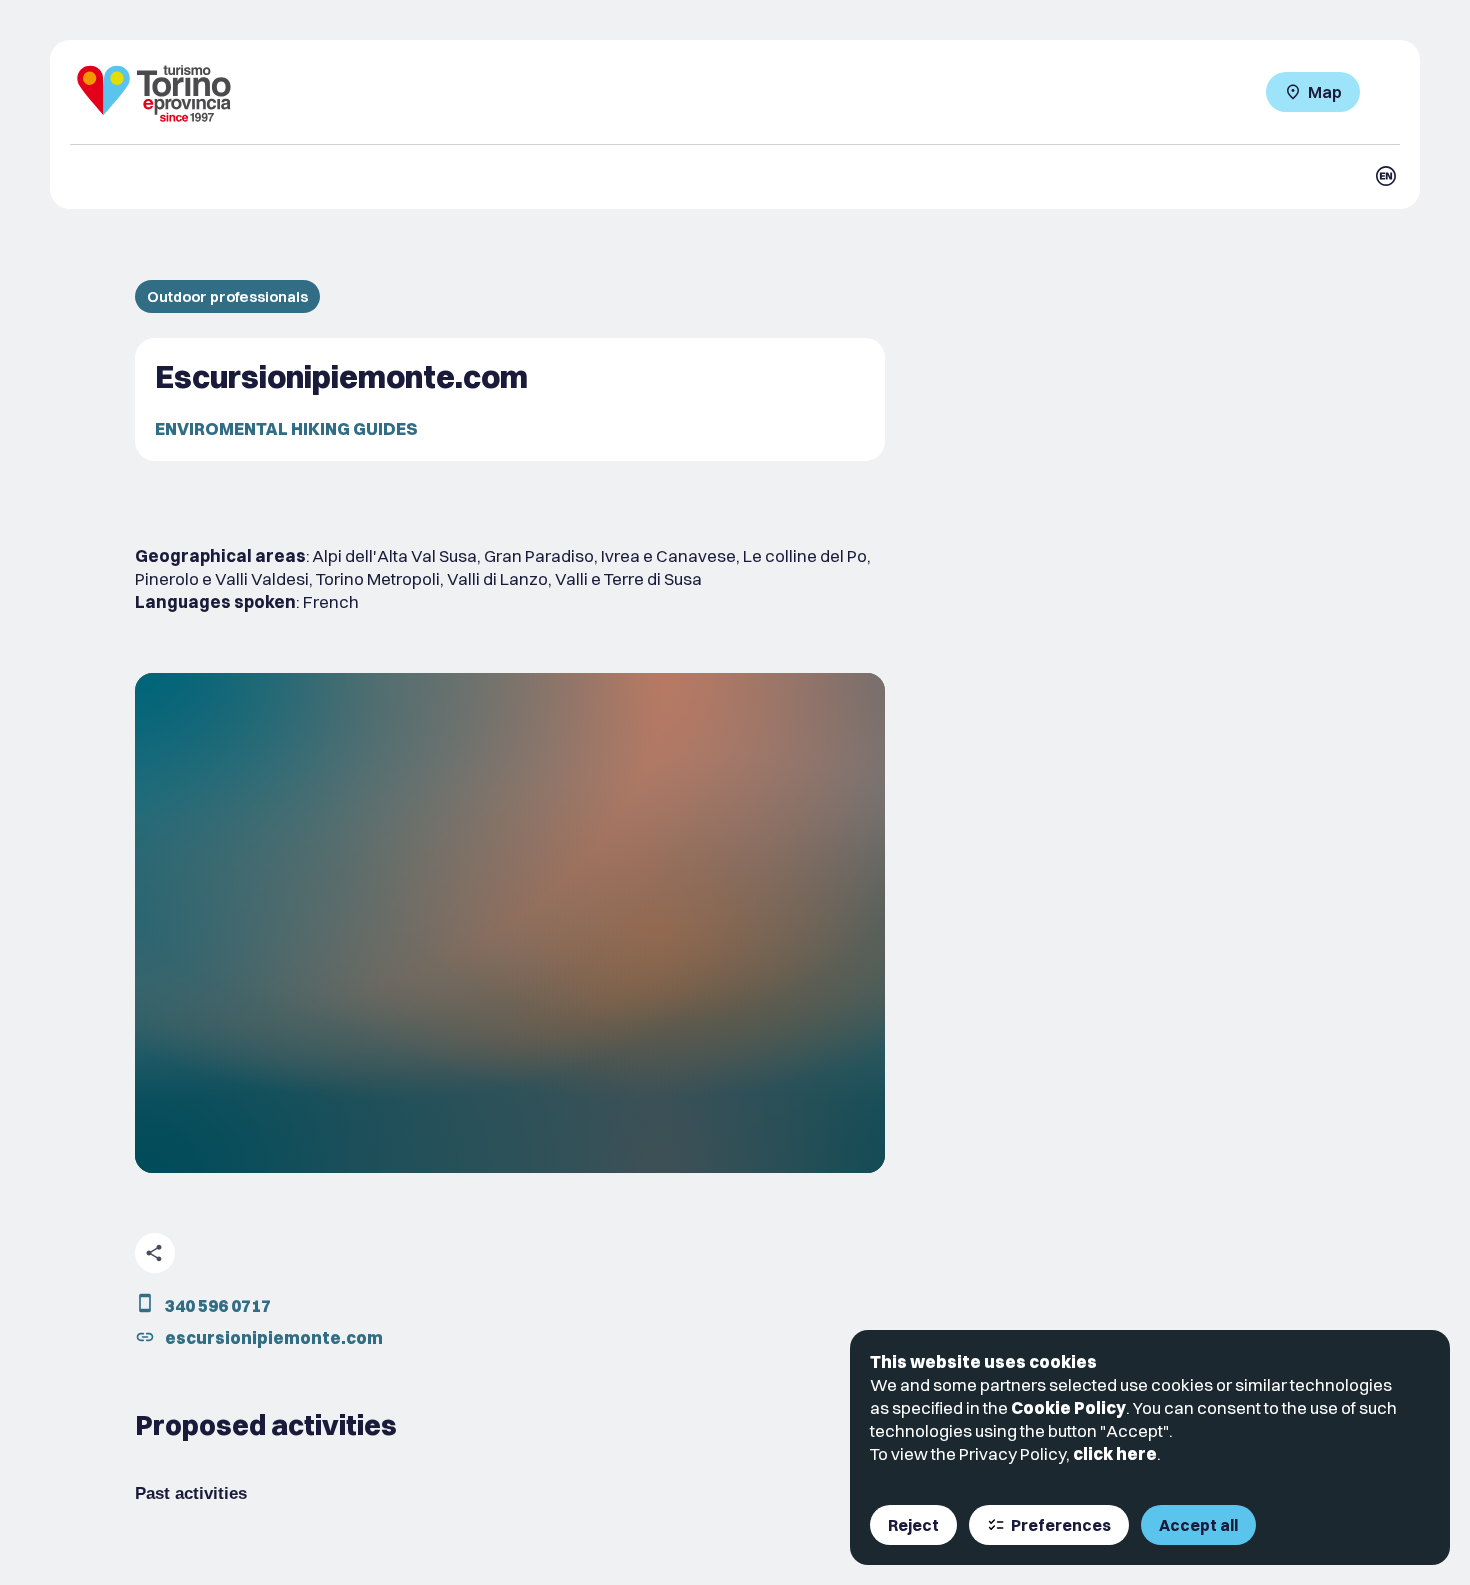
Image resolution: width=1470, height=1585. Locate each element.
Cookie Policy (1068, 1407)
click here (1115, 1453)
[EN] (1386, 176)
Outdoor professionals (227, 296)
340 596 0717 (218, 1305)
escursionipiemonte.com (274, 1337)
